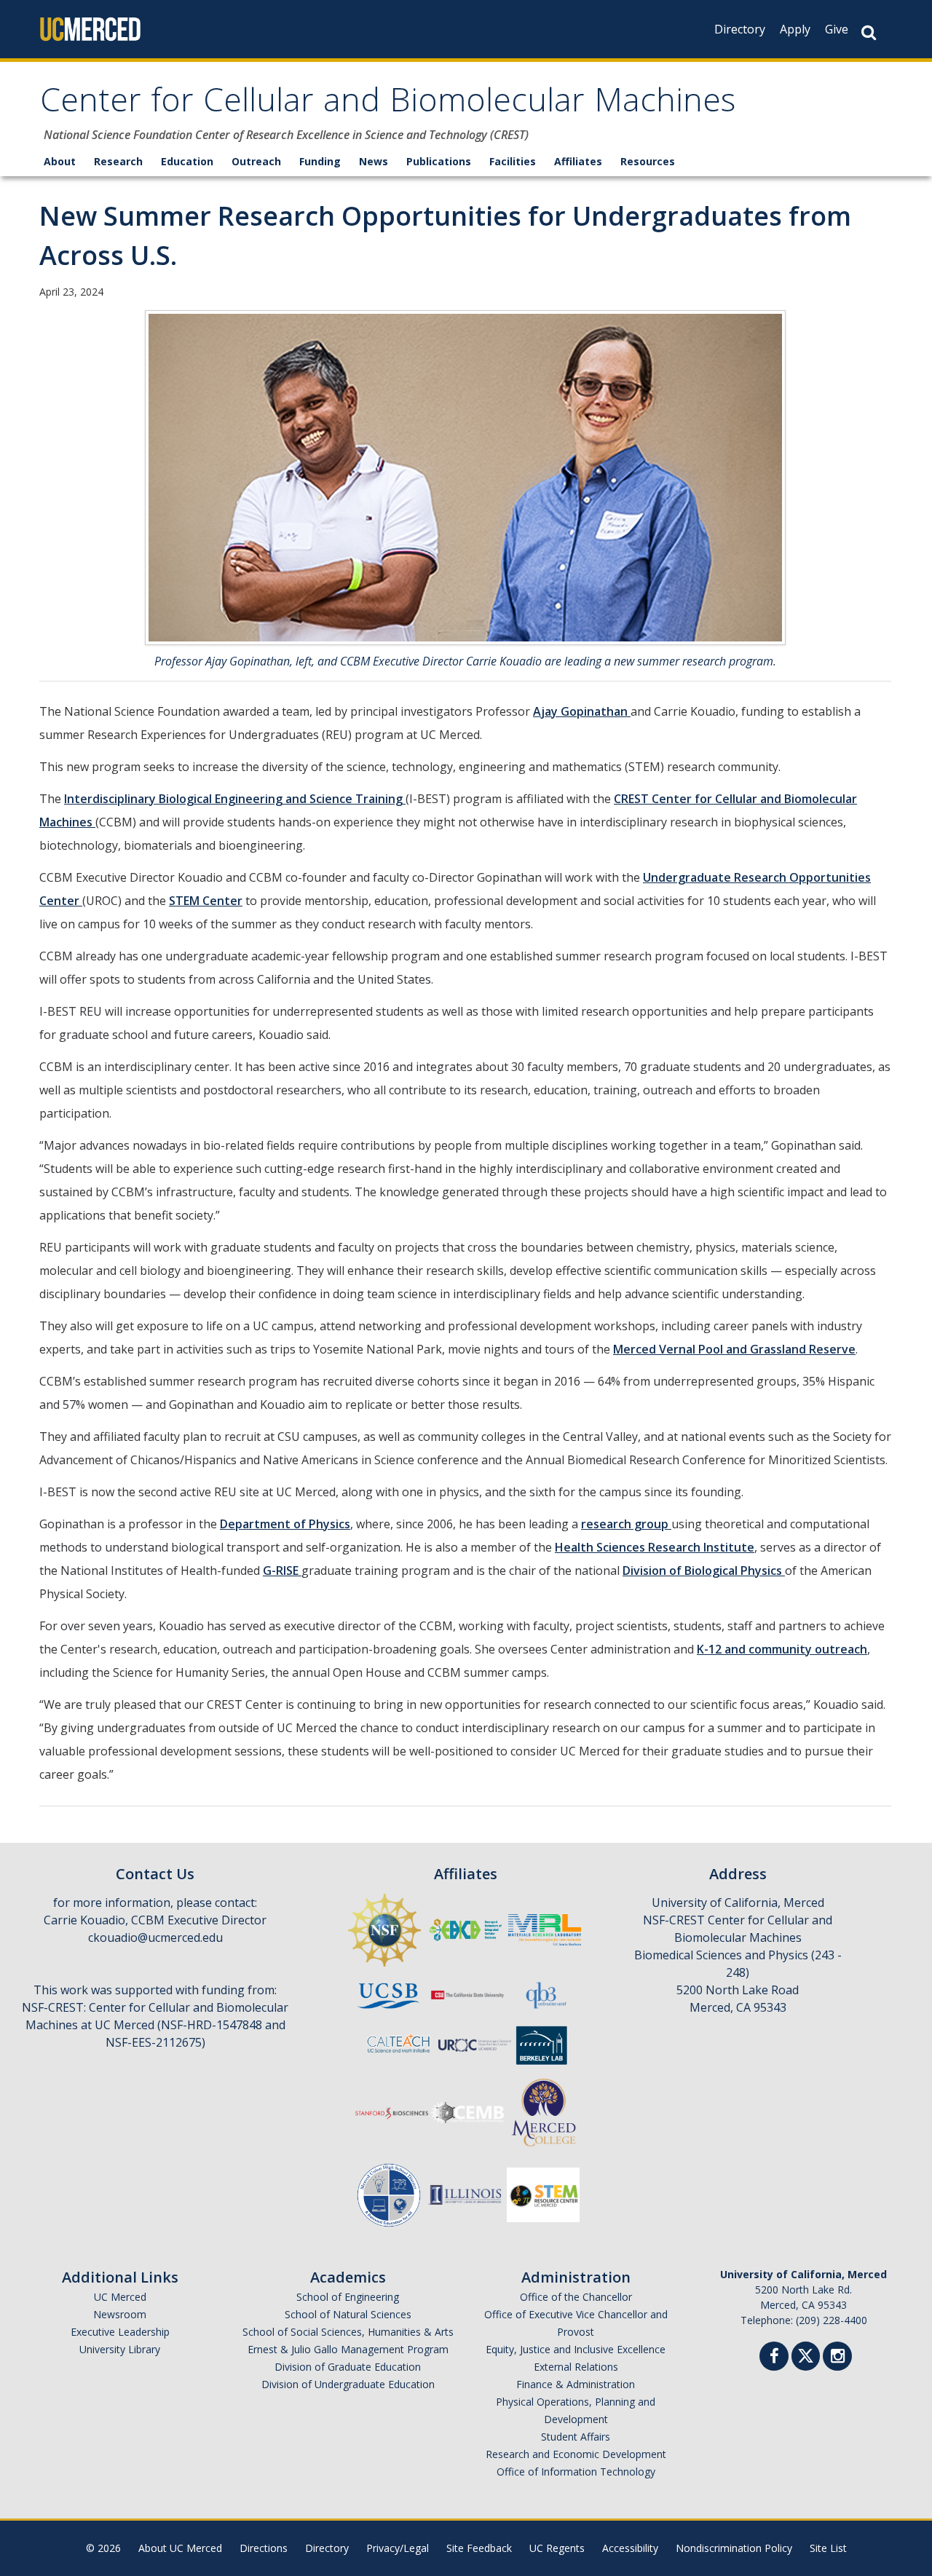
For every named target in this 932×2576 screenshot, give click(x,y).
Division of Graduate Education (348, 2367)
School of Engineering (348, 2297)
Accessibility (630, 2548)
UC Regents (557, 2548)
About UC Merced (180, 2548)
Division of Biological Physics (704, 1571)
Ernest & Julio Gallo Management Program (348, 2349)
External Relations (576, 2367)
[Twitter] (806, 2354)
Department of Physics (285, 1524)
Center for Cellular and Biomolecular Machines (388, 104)
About (60, 161)
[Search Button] (869, 32)
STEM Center (206, 901)
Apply (795, 29)
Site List (828, 2548)
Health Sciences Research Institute (655, 1547)
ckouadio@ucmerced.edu (155, 1937)
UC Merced (120, 2297)
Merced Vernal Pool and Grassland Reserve (734, 1349)
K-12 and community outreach (782, 1649)
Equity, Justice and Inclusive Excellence (576, 2349)
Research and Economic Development (576, 2454)
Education (187, 161)
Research (118, 161)
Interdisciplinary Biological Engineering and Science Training (235, 799)
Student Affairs (576, 2437)
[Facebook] (774, 2358)
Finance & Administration (576, 2384)
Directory (740, 29)
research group (626, 1524)
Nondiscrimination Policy (734, 2548)
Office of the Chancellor (576, 2297)
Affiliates (578, 161)
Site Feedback (479, 2548)
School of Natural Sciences (348, 2314)
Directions (264, 2548)
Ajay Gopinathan (582, 711)
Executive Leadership (120, 2332)
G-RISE (282, 1571)
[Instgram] (837, 2358)
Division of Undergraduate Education (348, 2384)
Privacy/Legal (398, 2548)
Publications (439, 161)
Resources (648, 161)
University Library (120, 2349)
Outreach (256, 161)
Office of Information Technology (576, 2472)
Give (837, 29)
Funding (320, 161)
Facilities (513, 161)
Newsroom (120, 2314)
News (374, 161)
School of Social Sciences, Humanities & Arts (348, 2332)
